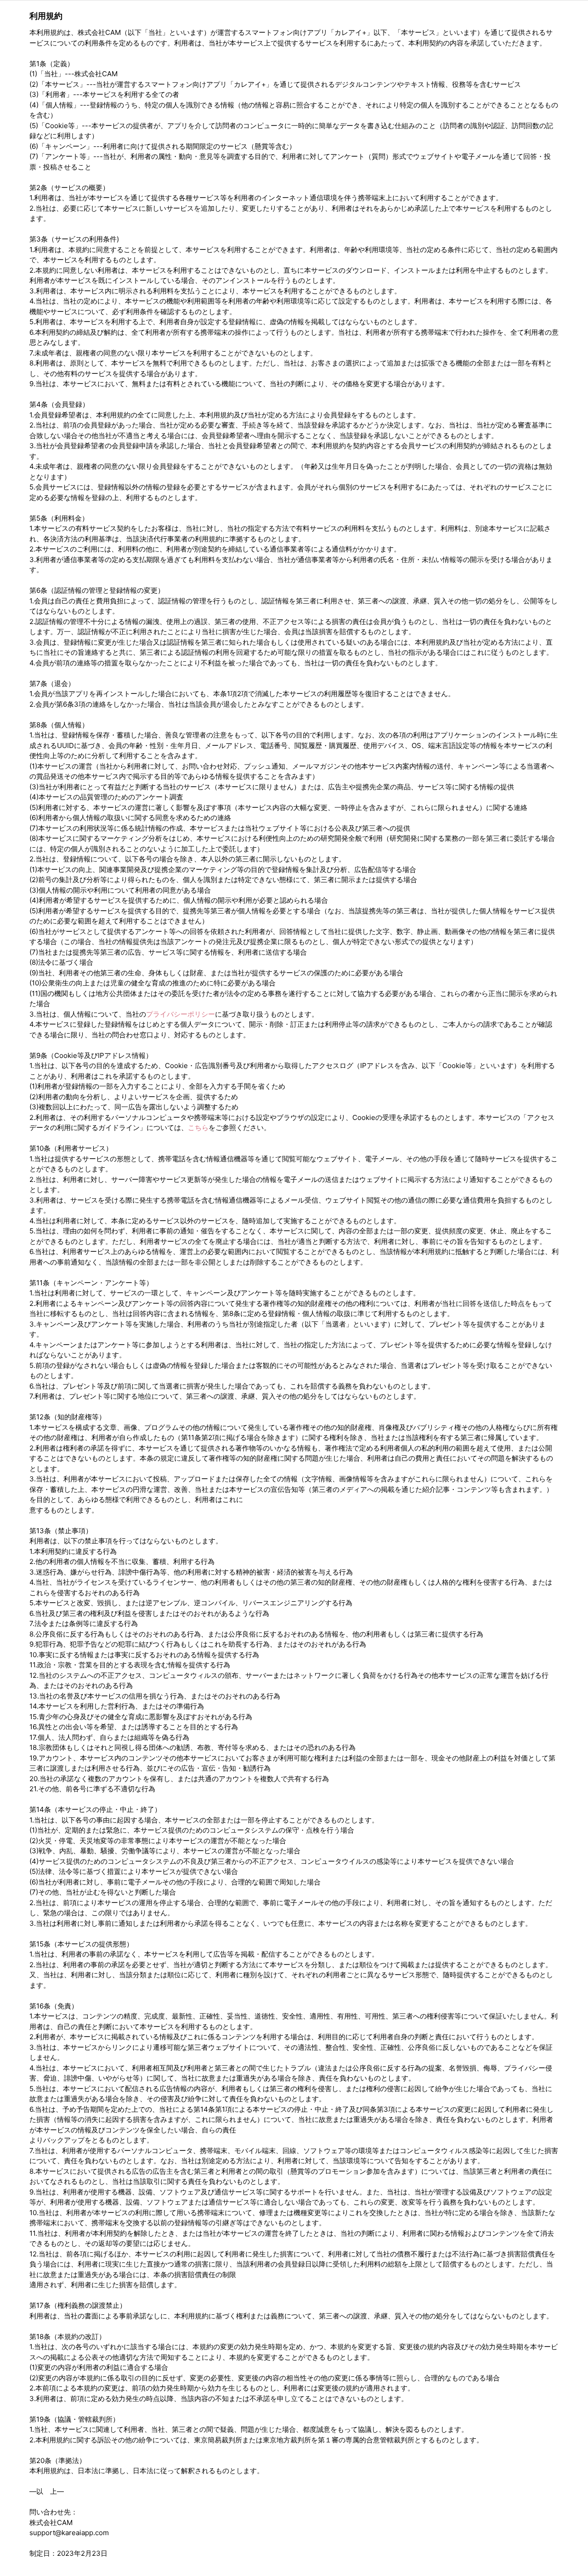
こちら (198, 1128)
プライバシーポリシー (181, 1014)
